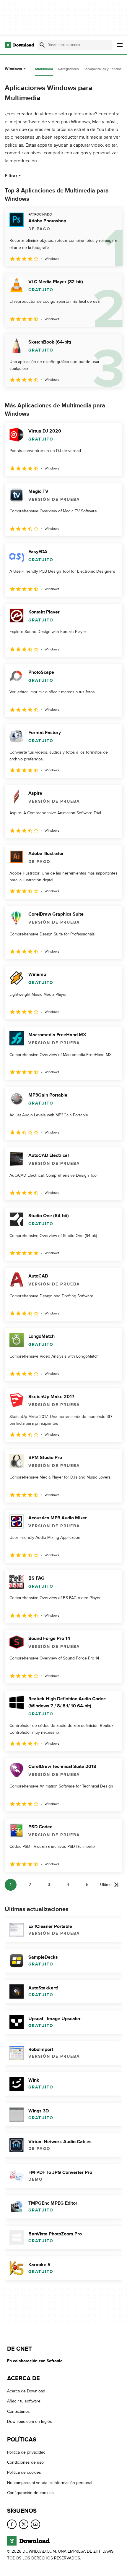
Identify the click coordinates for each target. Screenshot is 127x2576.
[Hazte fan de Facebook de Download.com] (12, 2524)
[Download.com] (19, 45)
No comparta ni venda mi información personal (50, 2483)
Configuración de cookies (30, 2493)
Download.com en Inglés (30, 2422)
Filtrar (11, 176)
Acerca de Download (26, 2391)
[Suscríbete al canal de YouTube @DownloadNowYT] (35, 2524)
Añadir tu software (24, 2401)
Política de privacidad (26, 2452)
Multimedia (44, 69)
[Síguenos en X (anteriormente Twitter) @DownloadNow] (24, 2524)
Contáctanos (18, 2411)
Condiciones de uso (25, 2462)
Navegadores (68, 69)
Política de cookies (24, 2472)
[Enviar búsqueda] (42, 45)
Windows (13, 69)
